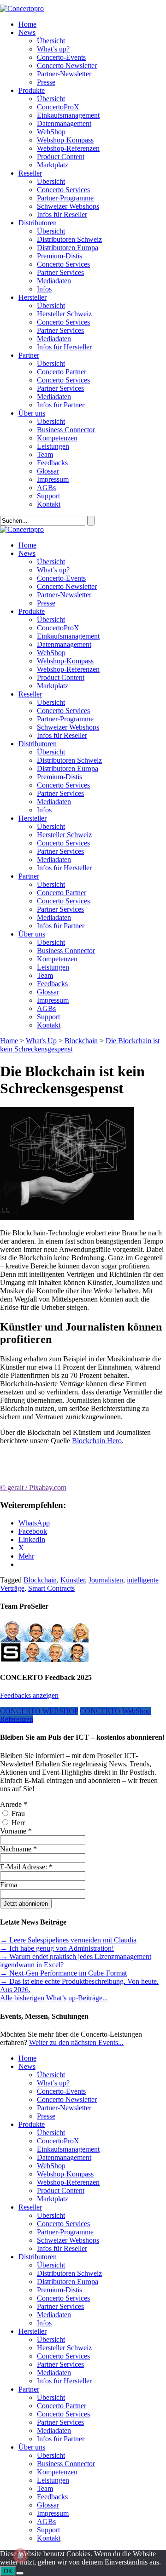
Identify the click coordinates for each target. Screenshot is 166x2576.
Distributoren (38, 223)
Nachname (18, 1849)
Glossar (48, 471)
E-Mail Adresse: (26, 1867)
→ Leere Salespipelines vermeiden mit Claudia (68, 1940)
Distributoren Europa (68, 248)
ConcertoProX (58, 107)
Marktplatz (53, 165)
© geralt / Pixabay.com (33, 1488)
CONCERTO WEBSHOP (39, 1711)
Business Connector (66, 430)
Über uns (32, 413)
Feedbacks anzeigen (29, 1695)
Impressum (53, 479)
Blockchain (81, 1041)
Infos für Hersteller (64, 347)
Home (27, 24)
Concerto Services (63, 190)
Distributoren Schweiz (69, 239)
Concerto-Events (61, 57)
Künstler (73, 1580)
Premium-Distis (59, 256)
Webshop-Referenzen (68, 148)
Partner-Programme (65, 198)
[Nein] (20, 2573)
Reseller (30, 173)
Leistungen (53, 446)
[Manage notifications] (20, 2556)
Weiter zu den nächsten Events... (76, 2042)
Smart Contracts (51, 1588)
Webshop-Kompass (65, 140)
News (27, 32)
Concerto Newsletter (67, 66)
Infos (44, 289)
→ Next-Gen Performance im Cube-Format (63, 1973)
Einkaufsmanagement (68, 115)
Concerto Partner (62, 372)
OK (8, 2571)
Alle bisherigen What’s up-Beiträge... (54, 1998)
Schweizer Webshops (68, 206)
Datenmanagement (64, 123)
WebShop (51, 132)
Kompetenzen (57, 438)
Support (48, 496)
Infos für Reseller (62, 214)
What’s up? (53, 49)
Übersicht (51, 41)
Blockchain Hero (97, 1441)
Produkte (32, 90)
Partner (29, 355)
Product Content (61, 157)
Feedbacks (52, 463)
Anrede (14, 1804)
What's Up (41, 1041)
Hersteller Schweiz (64, 314)
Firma (9, 1885)
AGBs (46, 488)
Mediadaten (54, 281)
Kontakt (49, 504)
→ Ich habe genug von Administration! (57, 1948)
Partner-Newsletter (64, 74)
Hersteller (33, 297)
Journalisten (106, 1580)
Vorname (16, 1831)
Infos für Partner (61, 405)
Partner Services (60, 272)
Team (45, 454)
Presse (46, 82)
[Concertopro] (22, 9)
